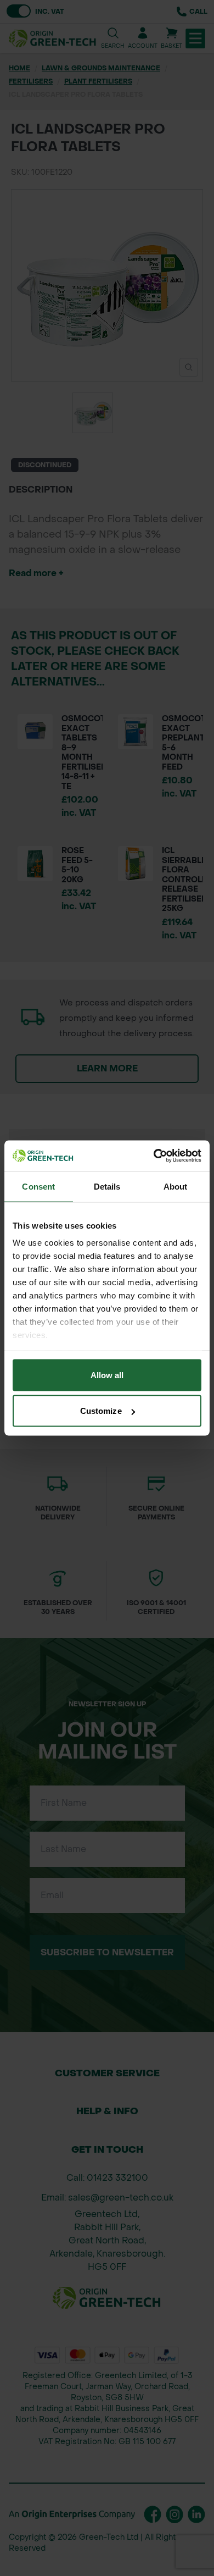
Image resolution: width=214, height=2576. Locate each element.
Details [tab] (107, 1186)
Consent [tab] (38, 1186)
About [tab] (176, 1186)
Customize (101, 1411)
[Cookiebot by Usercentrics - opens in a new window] (154, 1156)
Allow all (107, 1375)
